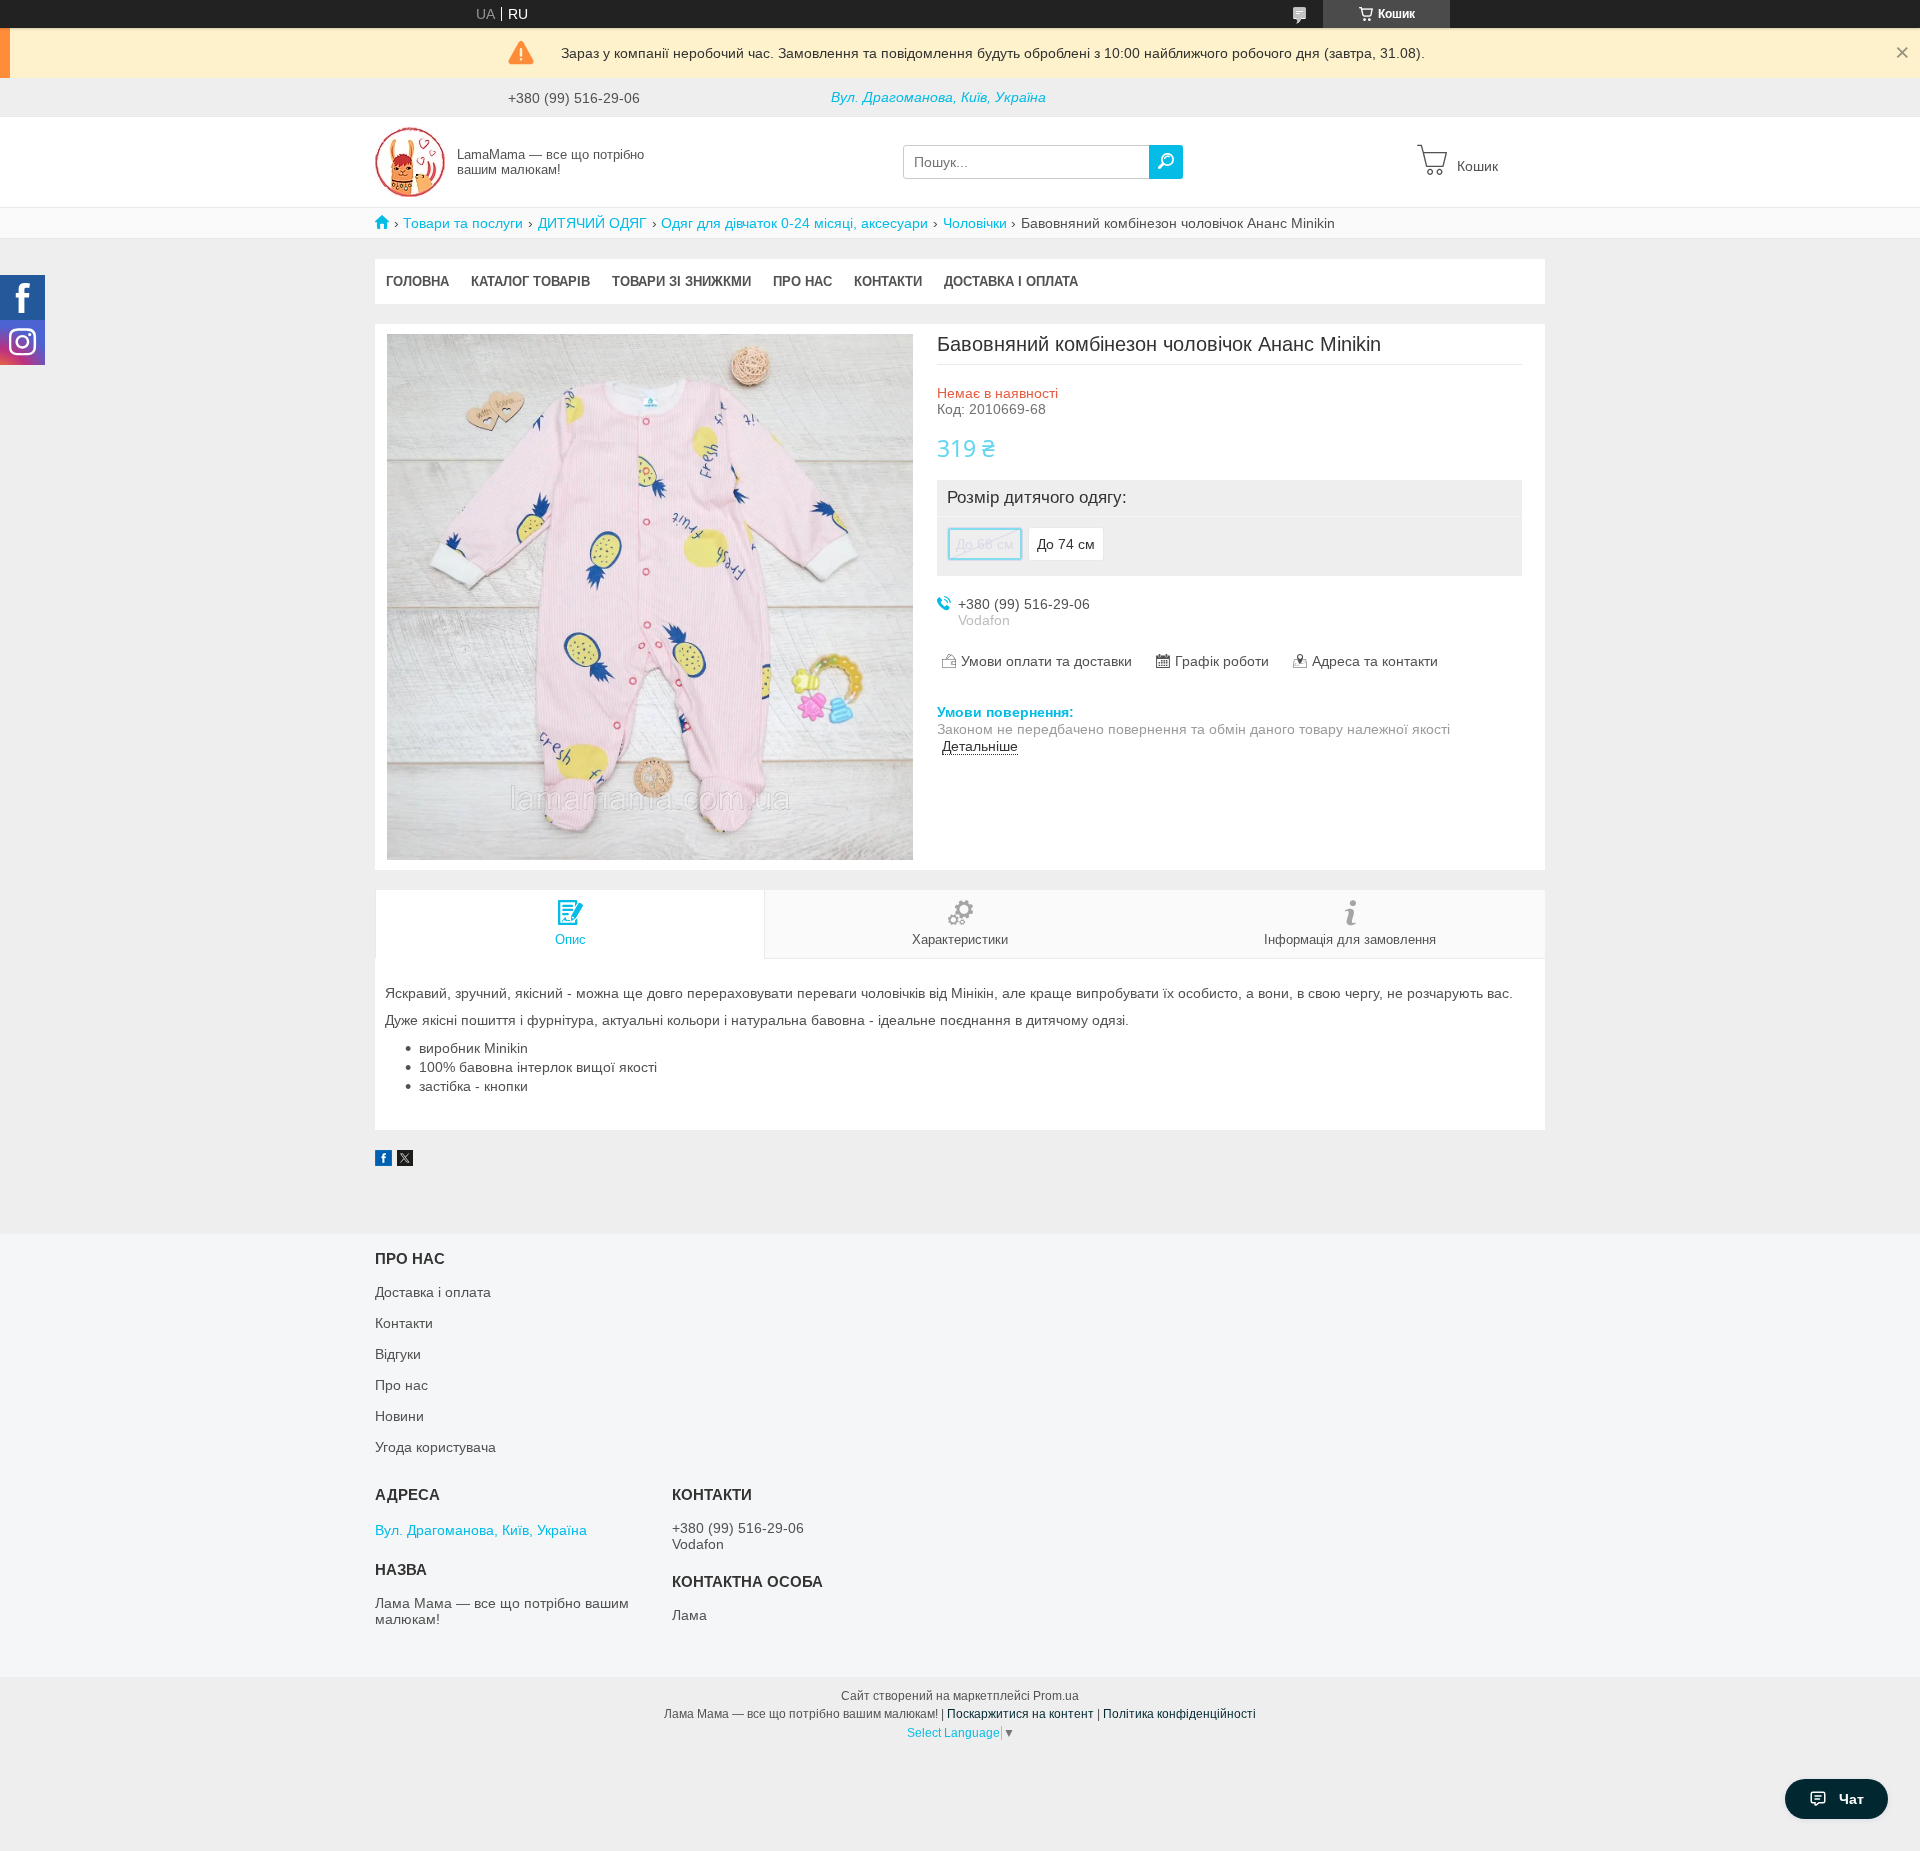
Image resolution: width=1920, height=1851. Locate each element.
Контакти (888, 281)
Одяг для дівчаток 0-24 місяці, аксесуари (794, 223)
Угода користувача (435, 1447)
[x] (405, 1161)
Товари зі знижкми (681, 281)
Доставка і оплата (1011, 281)
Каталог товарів (530, 281)
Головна (417, 281)
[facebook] (383, 1161)
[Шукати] (1166, 162)
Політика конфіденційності (1179, 1714)
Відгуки (398, 1354)
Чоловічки (975, 223)
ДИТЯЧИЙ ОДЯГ (592, 223)
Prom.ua (1056, 1696)
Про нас (802, 281)
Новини (399, 1416)
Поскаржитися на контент (1020, 1714)
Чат (1851, 1799)
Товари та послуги (463, 223)
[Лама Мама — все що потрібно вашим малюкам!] (410, 161)
